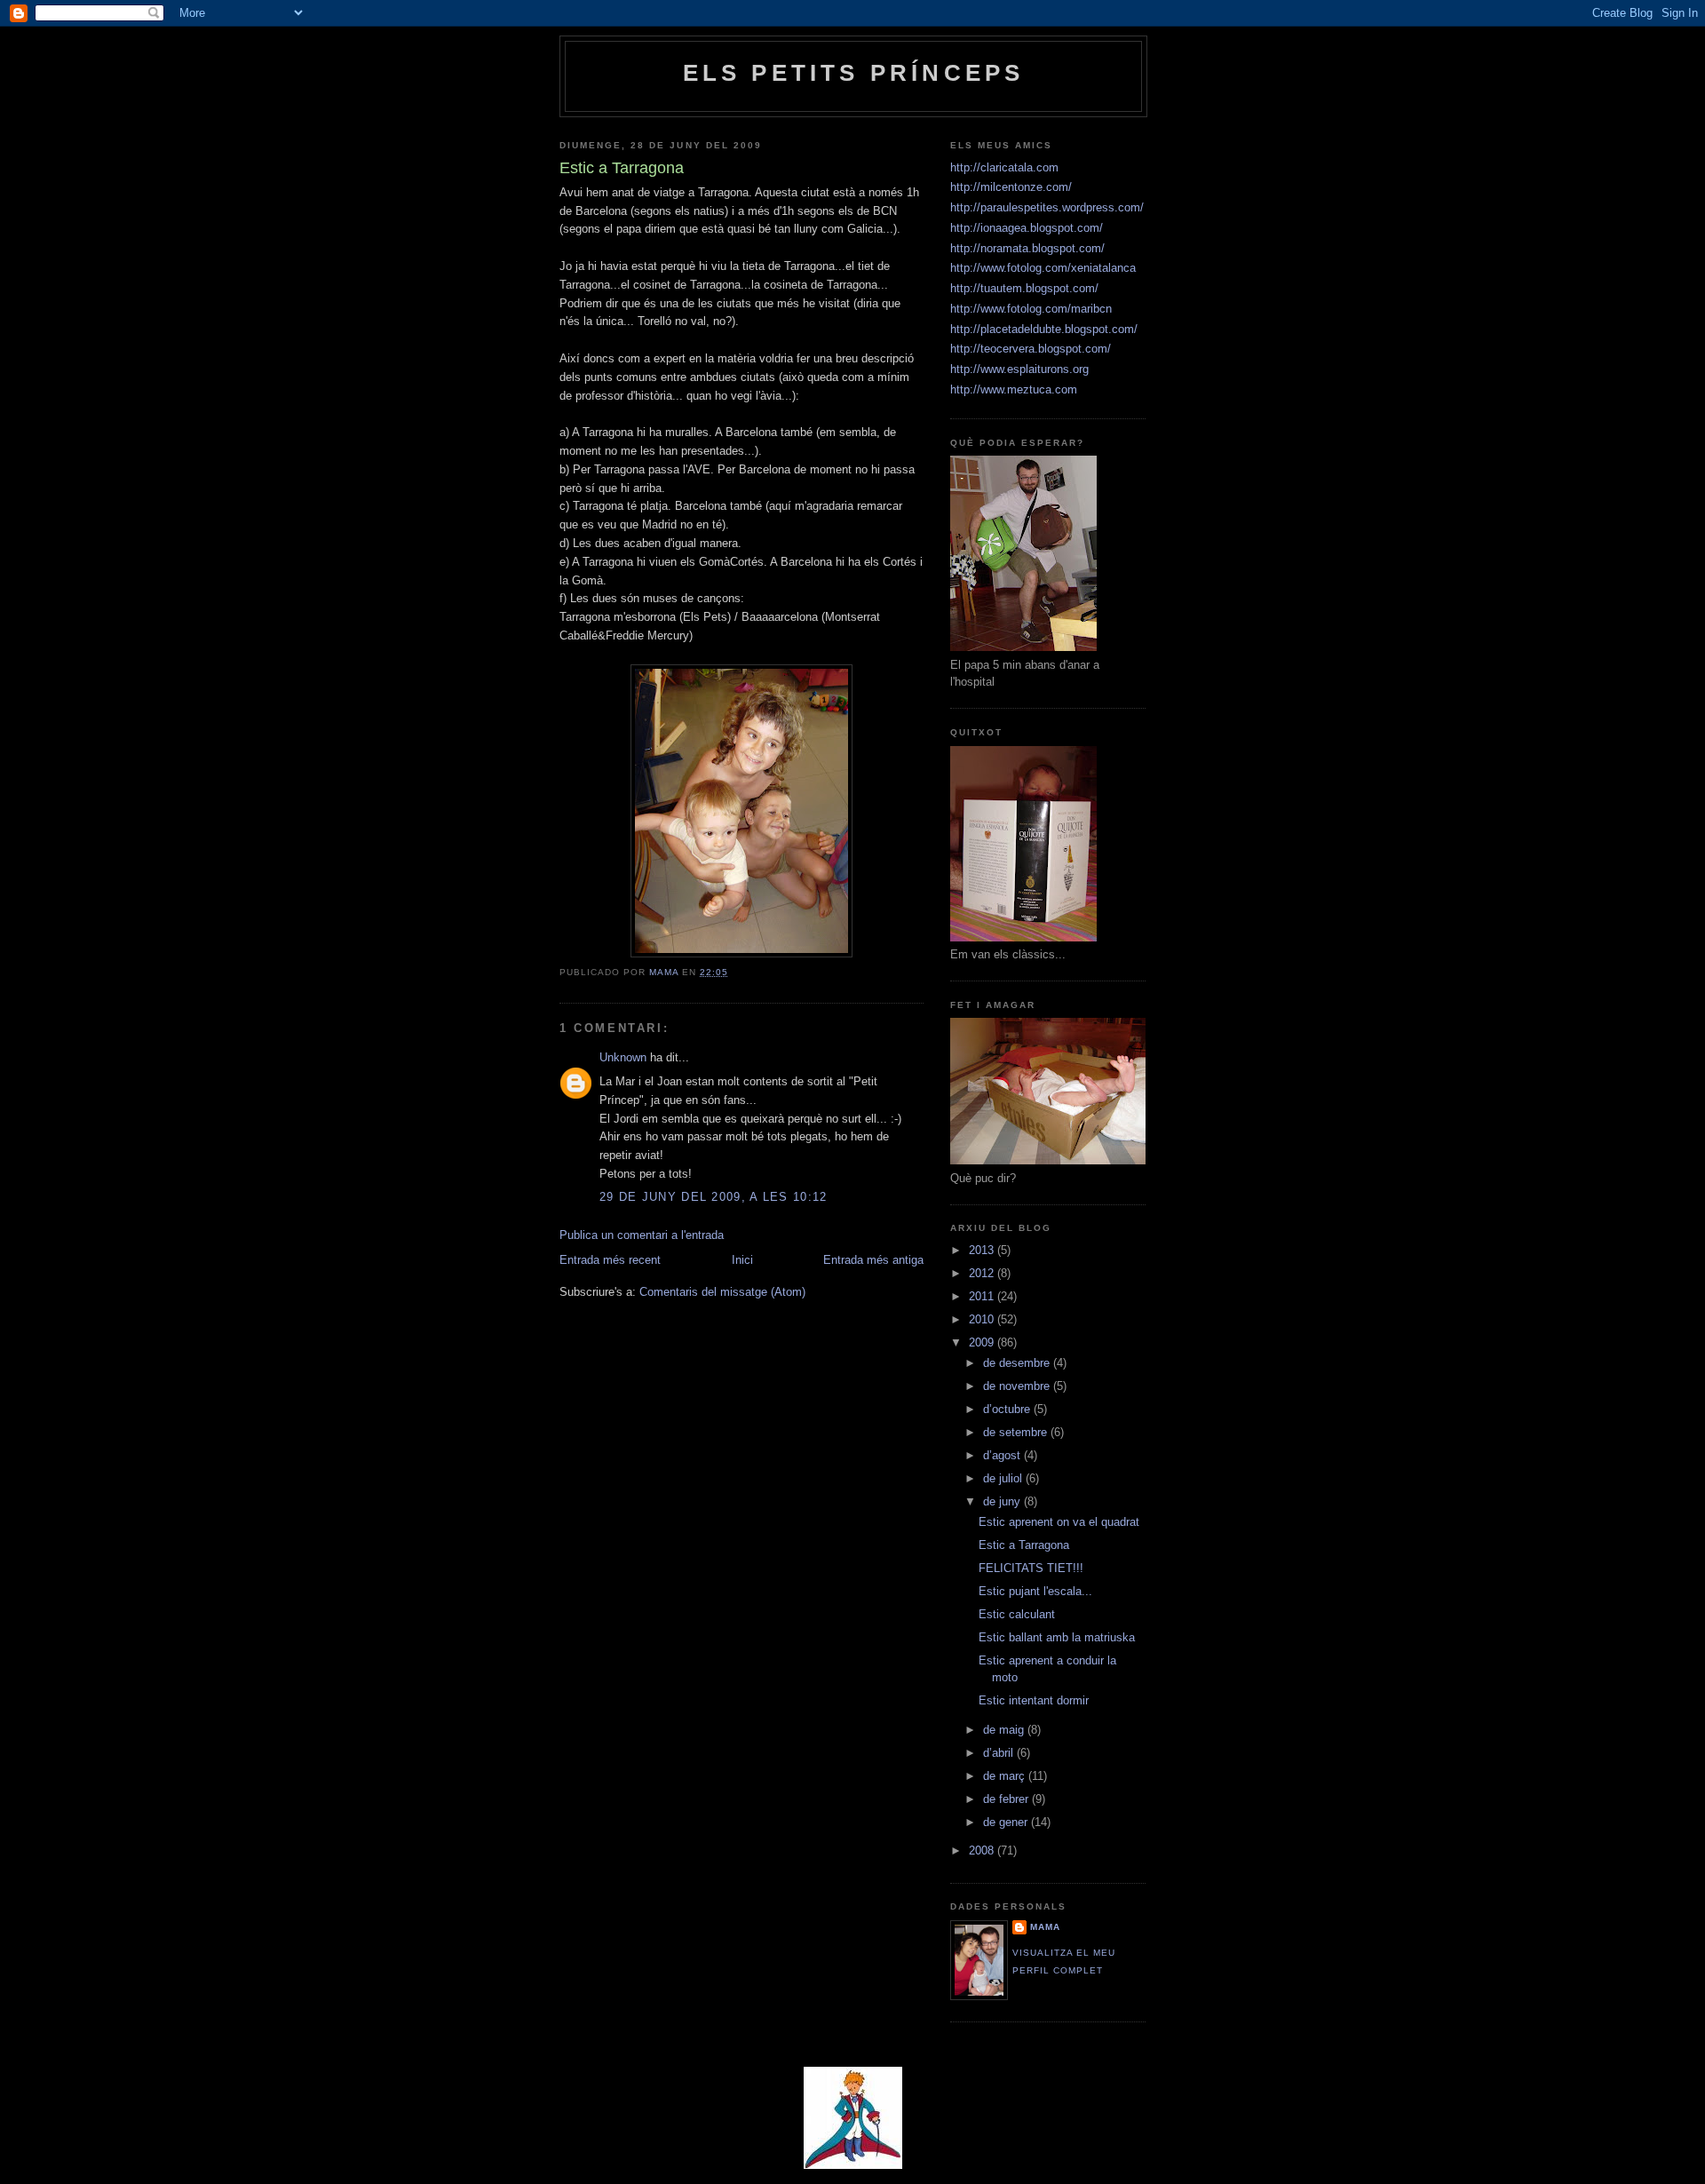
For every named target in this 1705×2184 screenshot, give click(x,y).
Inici (742, 1260)
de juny (1003, 1501)
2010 (983, 1319)
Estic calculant (1017, 1614)
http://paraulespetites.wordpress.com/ (1047, 207)
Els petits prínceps (854, 73)
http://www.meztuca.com (1014, 389)
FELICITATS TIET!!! (1031, 1568)
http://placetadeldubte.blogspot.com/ (1044, 329)
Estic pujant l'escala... (1035, 1591)
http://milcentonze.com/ (1011, 187)
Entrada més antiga (873, 1260)
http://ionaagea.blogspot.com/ (1027, 228)
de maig (1005, 1730)
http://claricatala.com (1004, 167)
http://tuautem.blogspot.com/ (1024, 288)
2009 (983, 1342)
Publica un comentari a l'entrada (642, 1235)
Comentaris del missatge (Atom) (722, 1292)
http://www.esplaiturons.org (1019, 369)
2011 (983, 1296)
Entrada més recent (610, 1260)
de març (1006, 1776)
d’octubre (1008, 1409)
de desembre (1018, 1363)
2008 (983, 1850)
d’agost (1003, 1455)
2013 (983, 1250)
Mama (1045, 1927)
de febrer (1007, 1799)
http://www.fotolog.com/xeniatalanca (1043, 268)
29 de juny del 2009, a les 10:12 (714, 1197)
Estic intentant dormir (1034, 1700)
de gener (1007, 1822)
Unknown (623, 1057)
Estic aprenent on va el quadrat (1059, 1522)
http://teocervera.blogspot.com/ (1031, 349)
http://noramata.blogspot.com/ (1027, 248)
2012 (983, 1273)
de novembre (1018, 1386)
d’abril (1000, 1753)
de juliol (1004, 1478)
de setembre (1017, 1432)
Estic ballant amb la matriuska (1057, 1637)
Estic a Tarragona (1024, 1545)
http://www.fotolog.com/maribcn (1031, 309)
